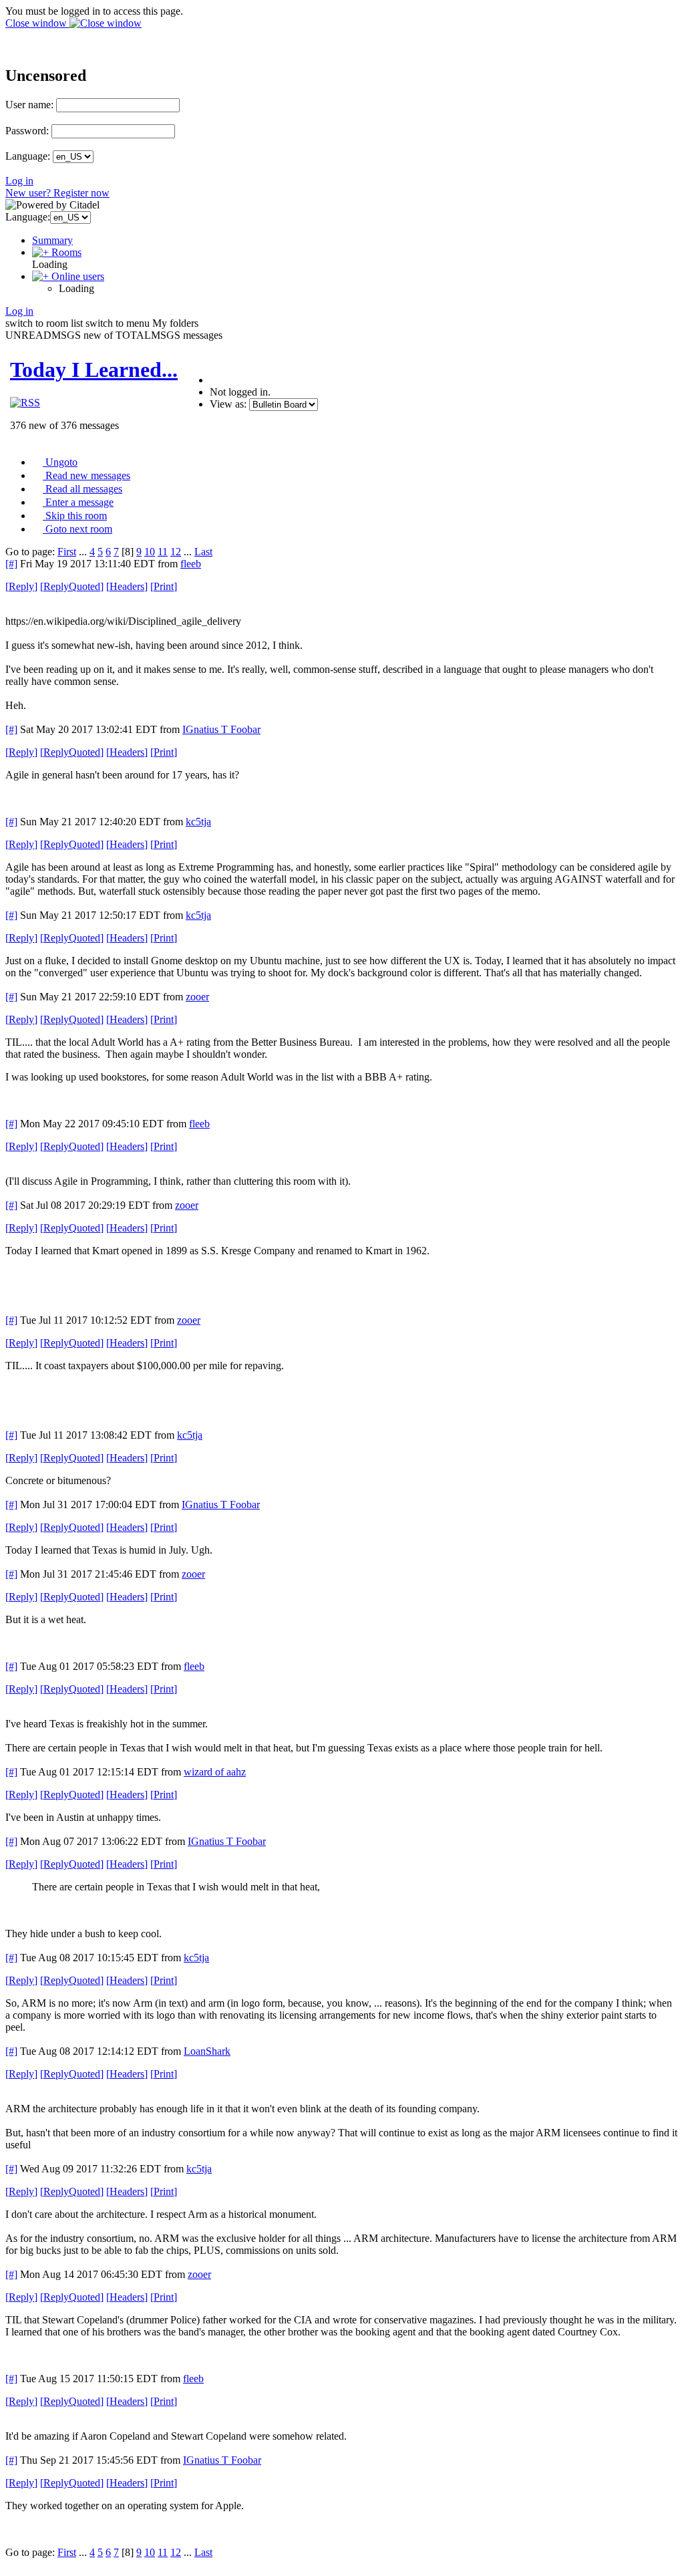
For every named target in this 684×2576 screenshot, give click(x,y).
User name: (29, 105)
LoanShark (207, 2051)
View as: (228, 404)
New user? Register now (57, 193)
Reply (21, 586)
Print (164, 586)
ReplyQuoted (72, 586)
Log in (19, 181)
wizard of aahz (215, 1772)
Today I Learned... (94, 370)
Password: (27, 131)
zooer (197, 997)
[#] (11, 564)
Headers (127, 586)
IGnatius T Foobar (221, 729)
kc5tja (198, 822)
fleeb (191, 564)
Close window (37, 23)
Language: (28, 156)
